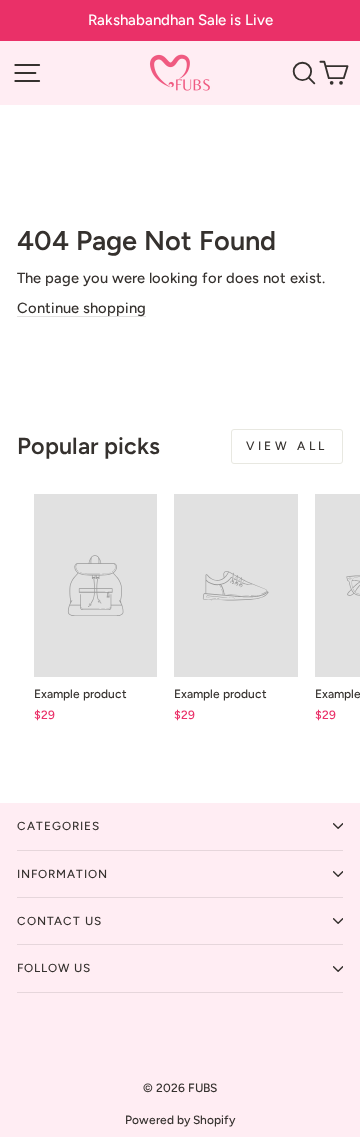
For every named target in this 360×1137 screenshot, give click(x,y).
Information (62, 874)
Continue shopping (81, 308)
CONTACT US (59, 921)
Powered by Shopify (180, 1120)
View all (287, 446)
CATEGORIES (58, 826)
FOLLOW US (54, 968)
